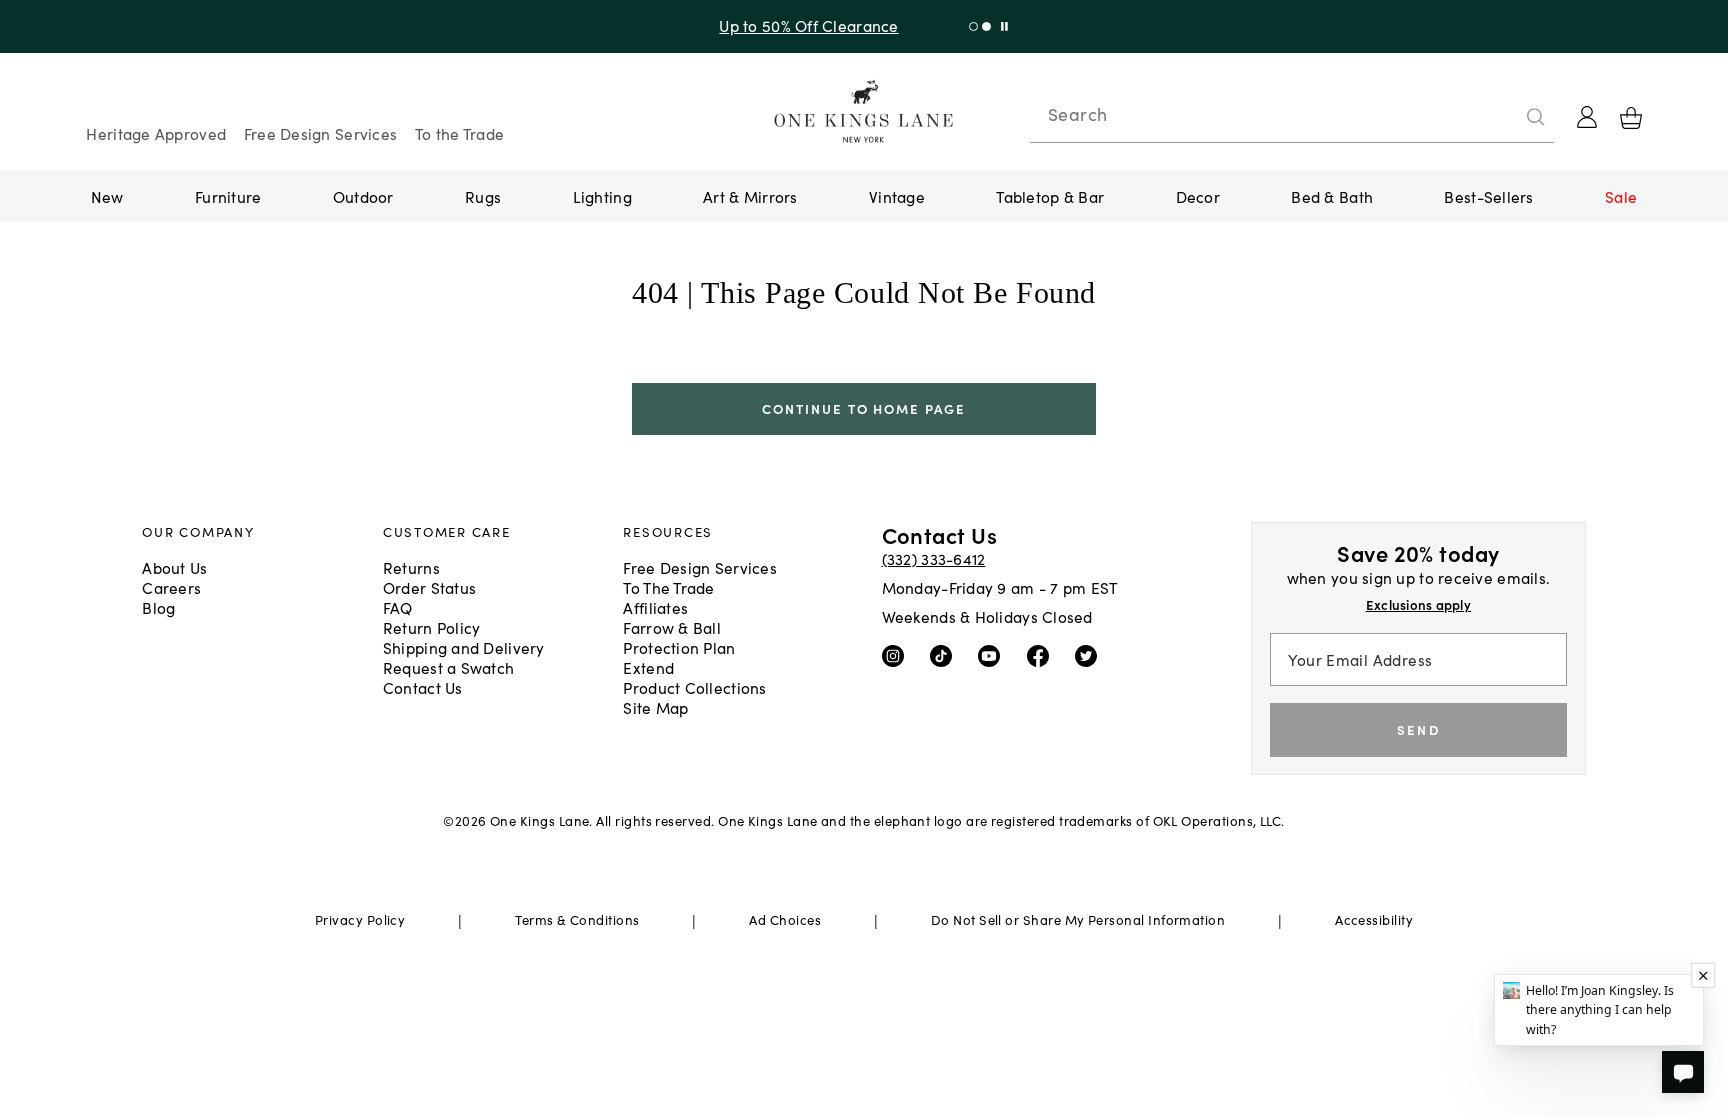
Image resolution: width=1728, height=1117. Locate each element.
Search (1078, 114)
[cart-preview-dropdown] (1631, 118)
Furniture (228, 196)
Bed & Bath (1332, 196)
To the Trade (459, 133)
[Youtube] (993, 655)
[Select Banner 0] (973, 26)
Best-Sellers (1488, 196)
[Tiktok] (945, 655)
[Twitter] (1090, 655)
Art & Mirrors (750, 196)
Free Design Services (321, 133)
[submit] (1536, 117)
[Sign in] (1587, 117)
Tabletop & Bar (1050, 196)
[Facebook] (1042, 655)
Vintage (897, 196)
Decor (1198, 196)
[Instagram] (897, 655)
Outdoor (363, 196)
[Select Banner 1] (986, 26)
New (107, 196)
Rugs (483, 196)
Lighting (602, 196)
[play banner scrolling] (1004, 26)
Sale (1621, 196)
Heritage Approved (156, 133)
